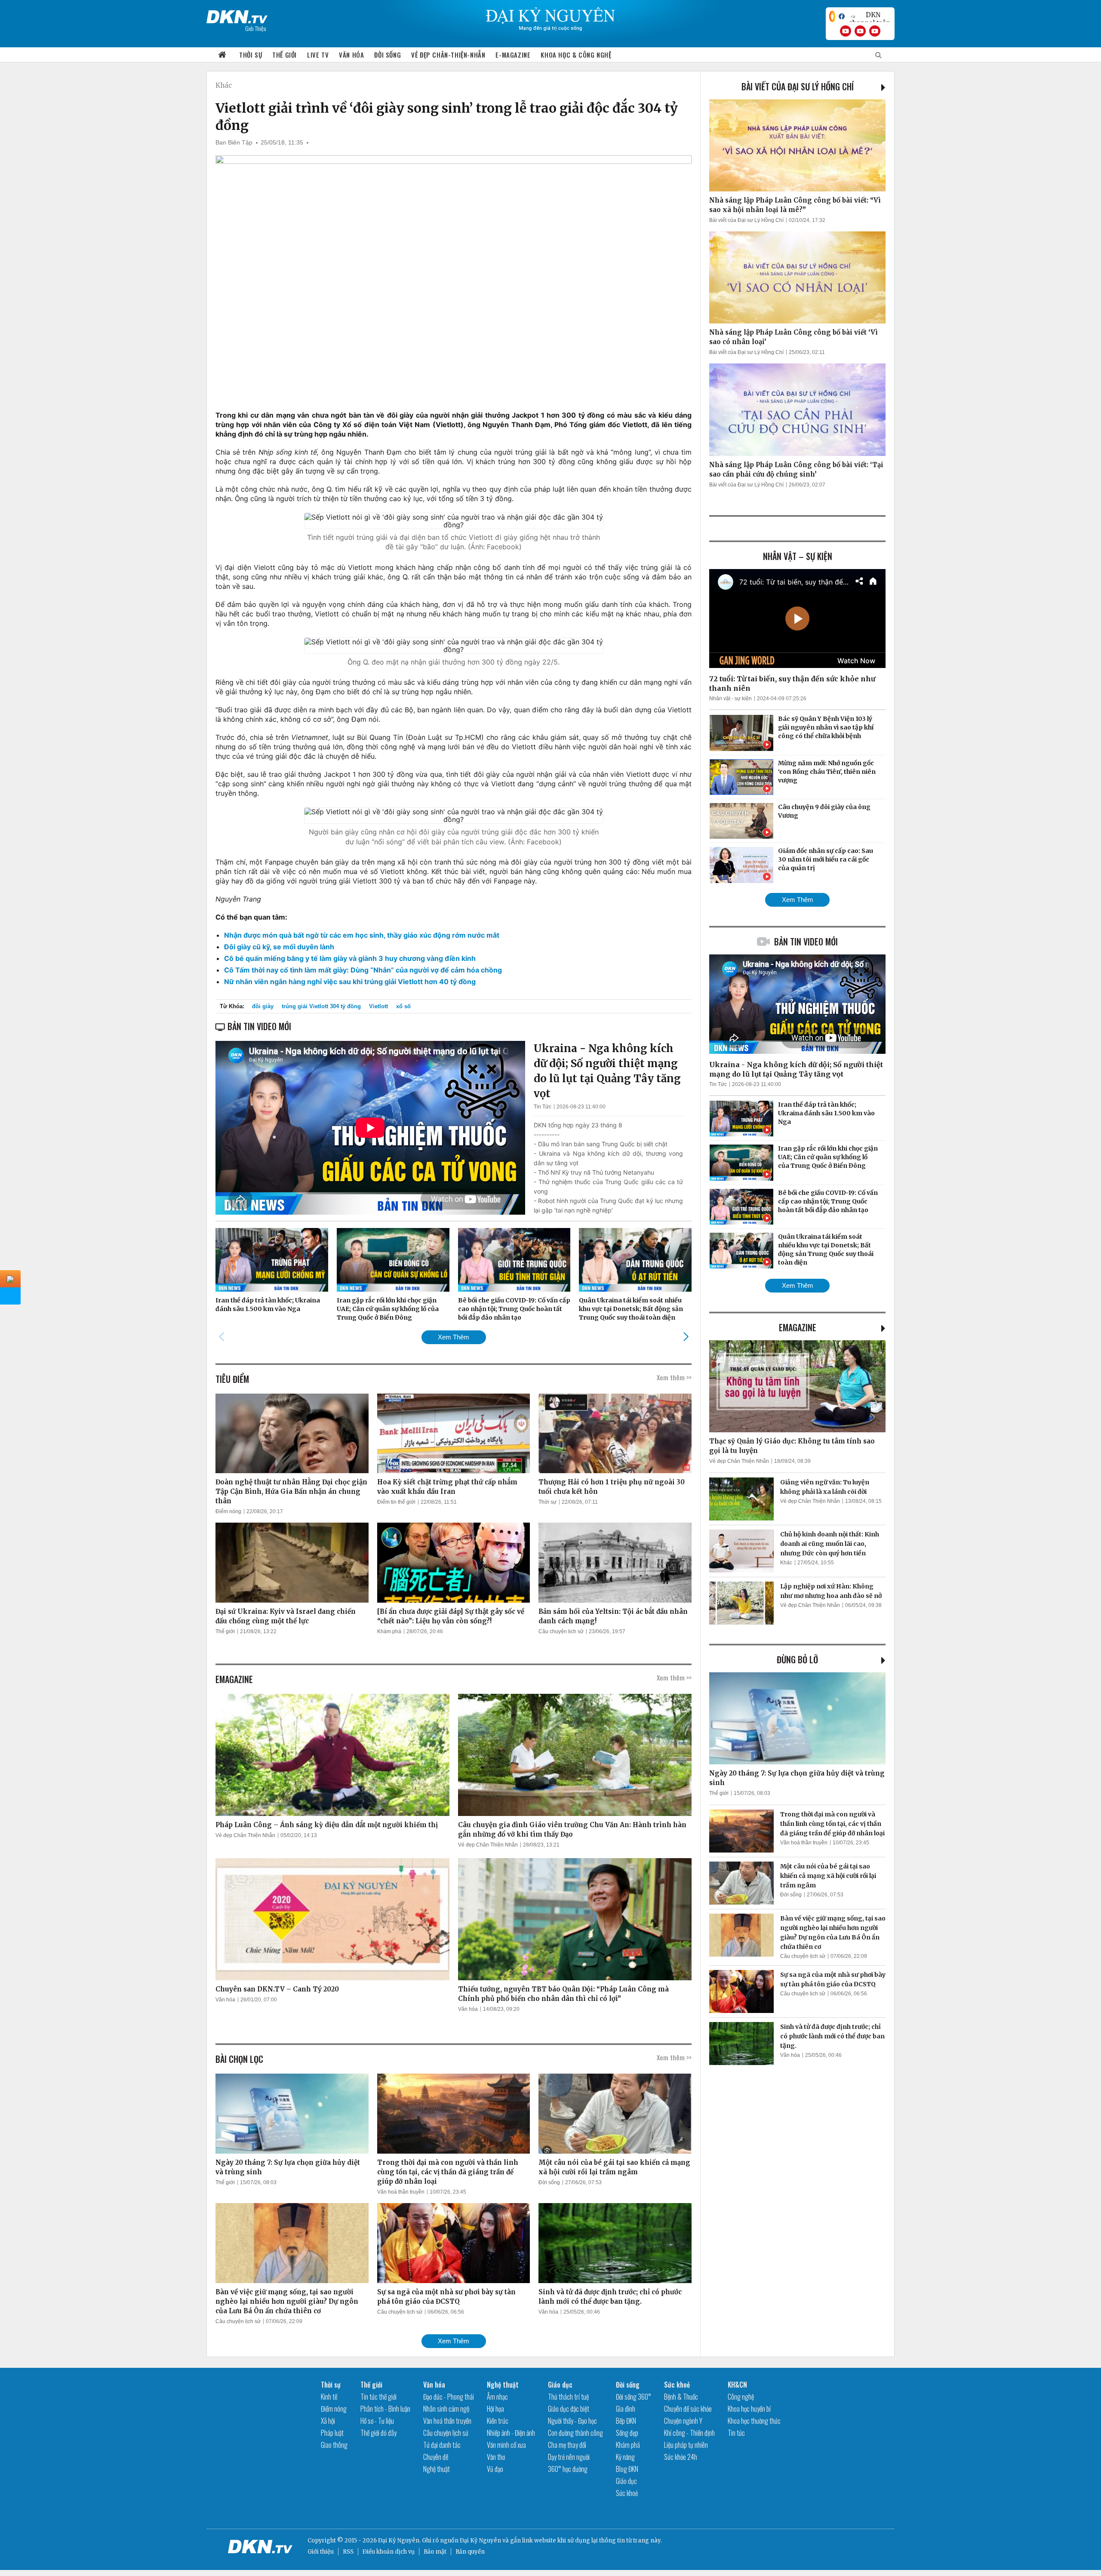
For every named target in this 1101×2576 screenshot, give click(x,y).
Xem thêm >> (674, 1377)
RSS (348, 2552)
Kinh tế (329, 2397)
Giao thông (334, 2445)
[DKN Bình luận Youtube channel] (860, 31)
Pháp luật (332, 2433)
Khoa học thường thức (754, 2421)
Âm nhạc (497, 2397)
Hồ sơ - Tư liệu (377, 2421)
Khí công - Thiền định (689, 2433)
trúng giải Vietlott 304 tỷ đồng (321, 1006)
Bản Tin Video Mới (806, 942)
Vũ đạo (495, 2469)
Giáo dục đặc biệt (569, 2409)
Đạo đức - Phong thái (449, 2397)
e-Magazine (513, 55)
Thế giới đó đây (378, 2433)
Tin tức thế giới (378, 2397)
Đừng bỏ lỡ (797, 1659)
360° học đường (568, 2469)
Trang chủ (222, 55)
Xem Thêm (454, 1337)
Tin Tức (543, 1107)
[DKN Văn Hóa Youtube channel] (875, 31)
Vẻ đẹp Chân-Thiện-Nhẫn (448, 55)
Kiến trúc (498, 2421)
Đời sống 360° (634, 2397)
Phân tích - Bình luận (385, 2409)
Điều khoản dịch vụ (389, 2552)
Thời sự (251, 55)
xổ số (403, 1006)
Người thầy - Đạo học (572, 2421)
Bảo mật (435, 2552)
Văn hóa (351, 55)
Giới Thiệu (256, 28)
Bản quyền (470, 2552)
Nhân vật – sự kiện (798, 556)
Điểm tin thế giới (396, 1502)
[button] (686, 1337)
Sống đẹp (627, 2433)
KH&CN (737, 2385)
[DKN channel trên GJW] (870, 16)
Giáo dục (560, 2385)
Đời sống (388, 55)
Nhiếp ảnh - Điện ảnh (511, 2433)
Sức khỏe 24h (681, 2457)
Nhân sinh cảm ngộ (446, 2409)
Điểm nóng (228, 1511)
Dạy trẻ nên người (569, 2457)
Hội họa (495, 2409)
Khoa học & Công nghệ (576, 55)
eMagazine (798, 1327)
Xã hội (328, 2421)
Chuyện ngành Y (683, 2421)
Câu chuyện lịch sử (561, 1631)
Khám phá (389, 1631)
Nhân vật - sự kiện (730, 699)
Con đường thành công (575, 2433)
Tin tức (736, 2433)
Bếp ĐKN (626, 2421)
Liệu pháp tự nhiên (686, 2445)
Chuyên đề (436, 2457)
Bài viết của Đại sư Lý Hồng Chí (798, 86)
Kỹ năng (625, 2457)
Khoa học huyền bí (749, 2409)
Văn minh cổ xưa (506, 2445)
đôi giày (263, 1006)
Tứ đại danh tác (442, 2445)
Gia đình (626, 2409)
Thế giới (284, 55)
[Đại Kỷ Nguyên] (237, 15)
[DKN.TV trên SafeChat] (832, 16)
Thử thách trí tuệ (568, 2397)
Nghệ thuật (437, 2469)
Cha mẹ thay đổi (567, 2445)
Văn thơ (496, 2457)
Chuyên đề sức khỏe (688, 2409)
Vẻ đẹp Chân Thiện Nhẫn (245, 1835)
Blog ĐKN (627, 2469)
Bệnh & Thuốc (681, 2397)
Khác (224, 85)
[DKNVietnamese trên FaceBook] (842, 16)
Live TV (318, 55)
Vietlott (378, 1006)
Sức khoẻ (627, 2493)
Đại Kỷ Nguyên (480, 2541)
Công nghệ (741, 2397)
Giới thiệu (321, 2552)
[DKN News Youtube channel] (846, 31)
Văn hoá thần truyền (401, 2192)
